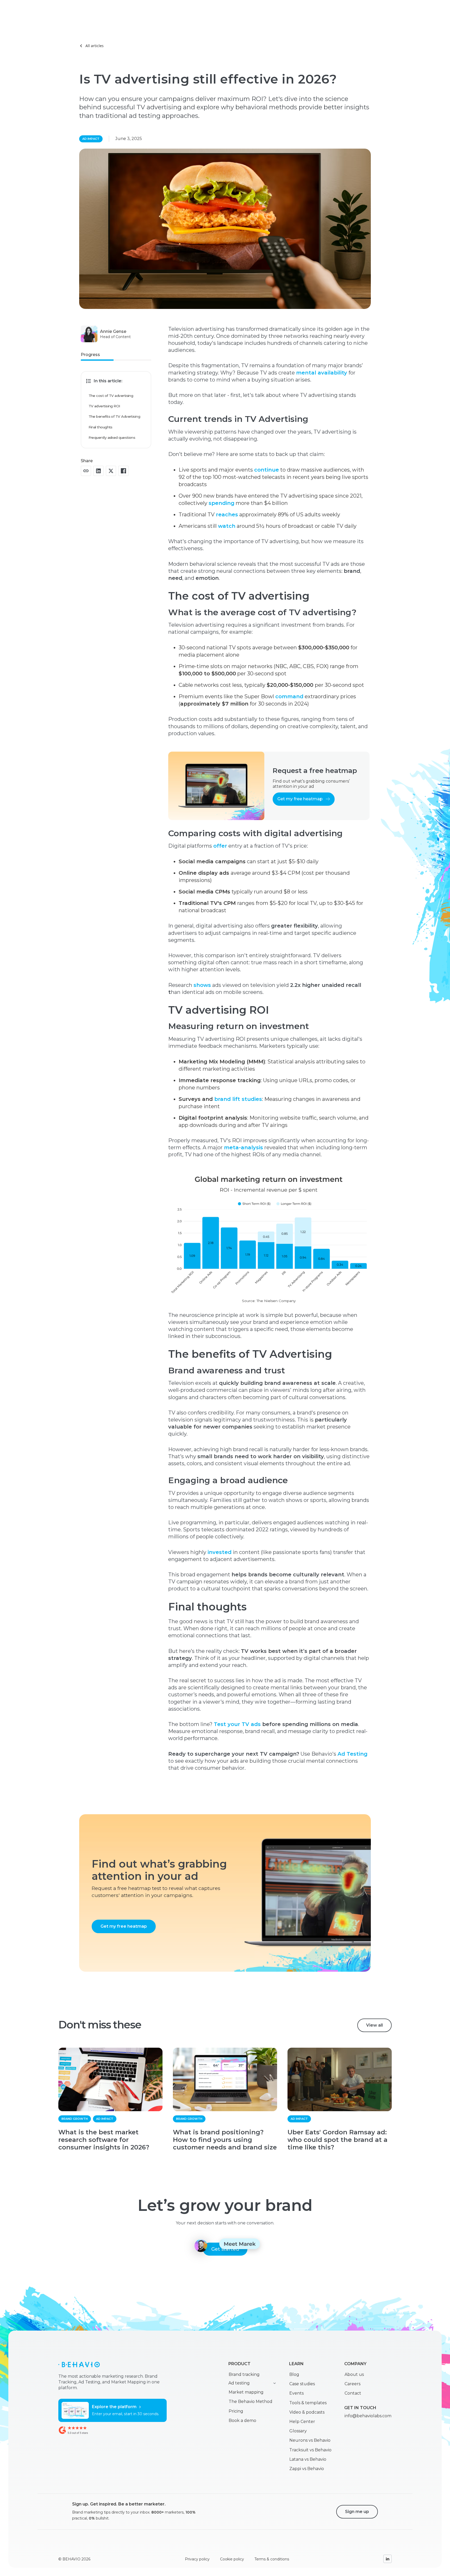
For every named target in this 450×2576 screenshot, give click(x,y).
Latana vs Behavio (308, 2459)
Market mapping (246, 2392)
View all (374, 2025)
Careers (352, 2384)
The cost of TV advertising (111, 396)
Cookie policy (232, 2559)
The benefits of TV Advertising (114, 416)
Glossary (298, 2431)
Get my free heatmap (124, 1926)
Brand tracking (244, 2374)
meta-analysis (243, 1147)
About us (354, 2374)
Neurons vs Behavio (310, 2440)
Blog (294, 2374)
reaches (227, 515)
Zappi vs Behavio (307, 2469)
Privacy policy (197, 2559)
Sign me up (357, 2512)
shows (202, 985)
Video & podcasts (307, 2412)
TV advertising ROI (104, 406)
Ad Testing (352, 1754)
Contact (353, 2393)
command (289, 696)
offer (220, 846)
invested (220, 1552)
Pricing (236, 2411)
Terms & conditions (272, 2559)
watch (227, 526)
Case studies (302, 2384)
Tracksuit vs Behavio (310, 2450)
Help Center (302, 2422)
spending (221, 503)
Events (296, 2393)
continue (267, 470)
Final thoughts (101, 427)
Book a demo (242, 2420)
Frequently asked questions (112, 437)
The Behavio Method (251, 2401)
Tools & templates (308, 2403)
